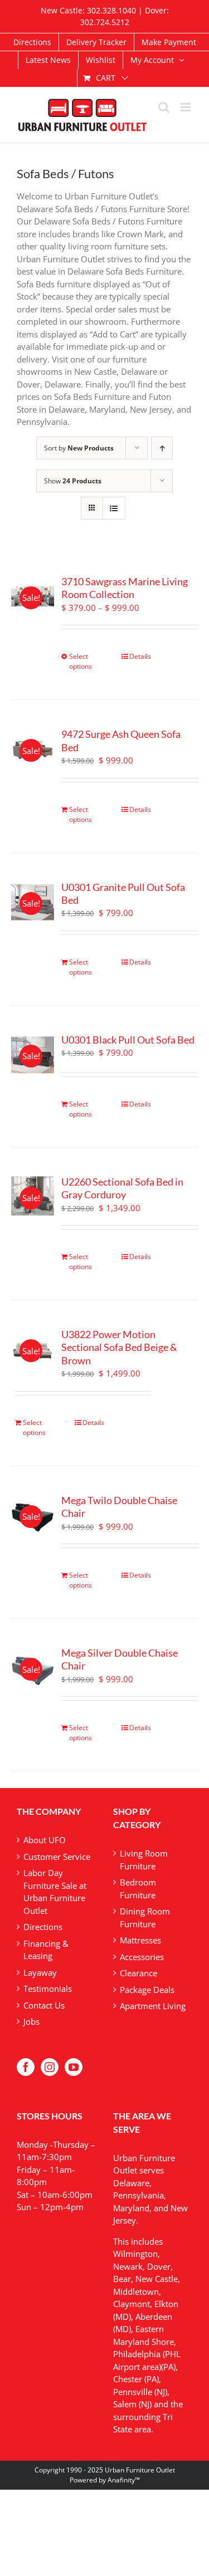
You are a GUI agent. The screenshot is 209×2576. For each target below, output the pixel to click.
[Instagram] (50, 2067)
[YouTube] (74, 2067)
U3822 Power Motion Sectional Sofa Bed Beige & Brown (119, 1347)
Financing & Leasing (46, 1950)
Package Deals (147, 1990)
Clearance (138, 1973)
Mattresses (140, 1940)
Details (140, 656)
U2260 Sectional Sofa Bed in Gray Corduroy (122, 1188)
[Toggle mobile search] (164, 107)
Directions (43, 1927)
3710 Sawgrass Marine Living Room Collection (125, 588)
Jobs (31, 2021)
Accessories (142, 1957)
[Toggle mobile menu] (186, 107)
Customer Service (57, 1857)
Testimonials (48, 1989)
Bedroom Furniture (138, 1889)
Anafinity (121, 2480)
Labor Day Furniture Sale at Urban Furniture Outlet (55, 1892)
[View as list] (114, 508)
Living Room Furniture (144, 1860)
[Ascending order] (162, 448)
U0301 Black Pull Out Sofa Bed (128, 1040)
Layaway (40, 1972)
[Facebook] (26, 2067)
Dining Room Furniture (145, 1918)
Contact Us (44, 2005)
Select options (81, 661)
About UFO (45, 1840)
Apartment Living (153, 2006)
